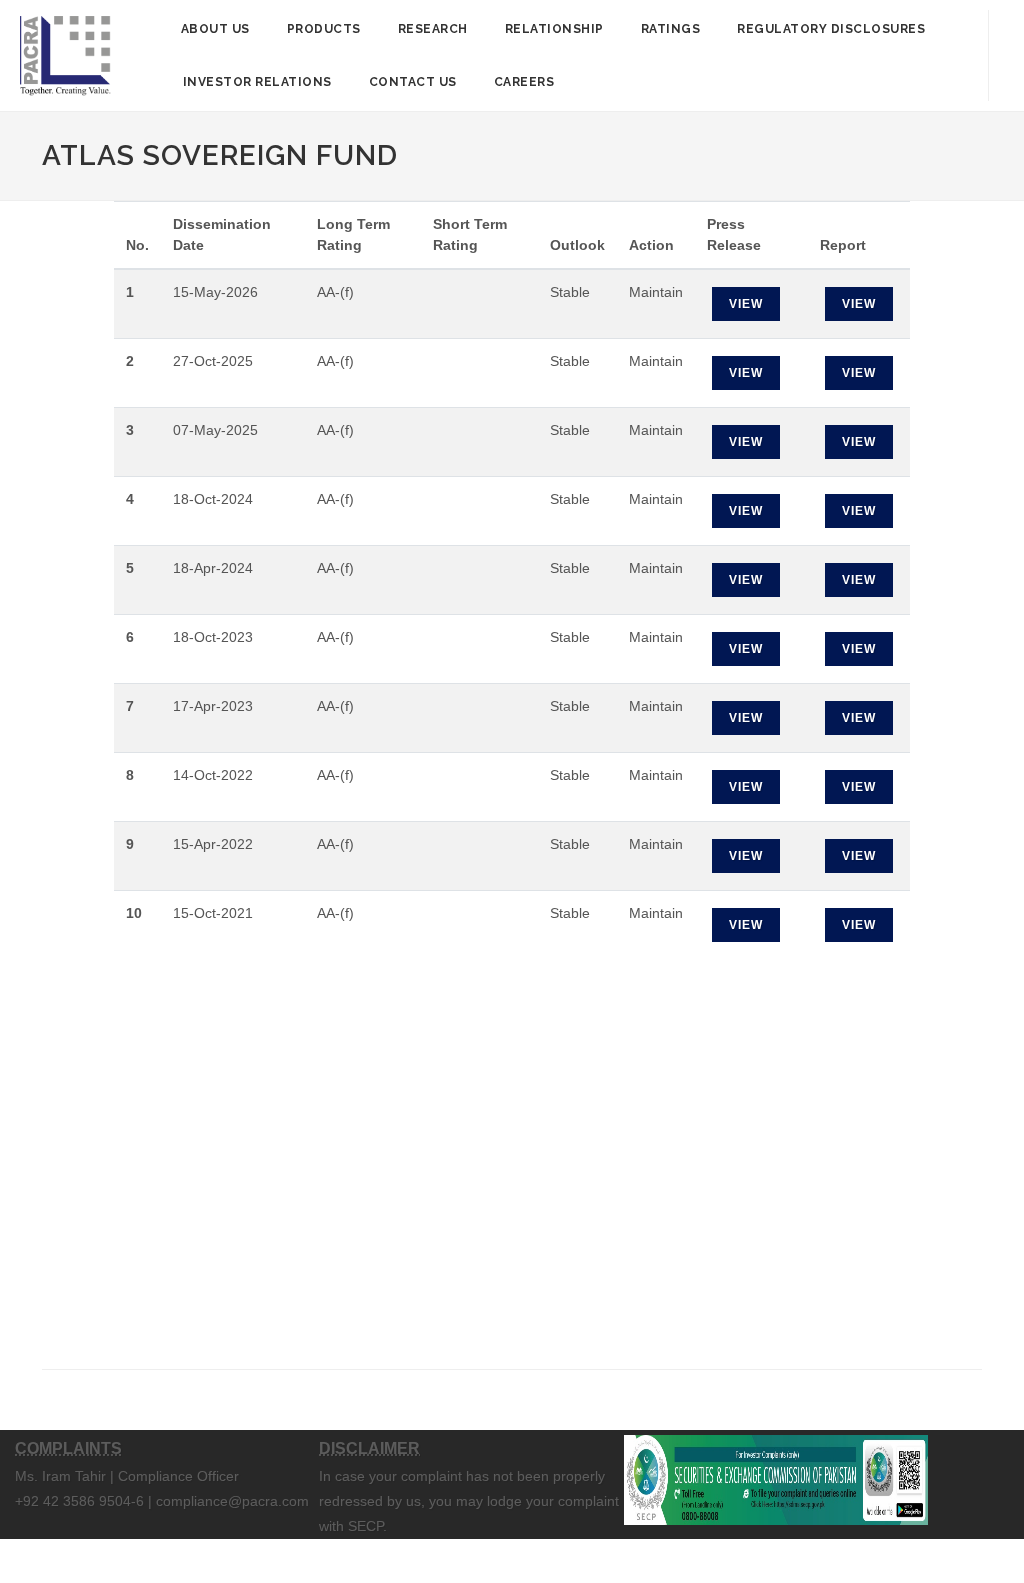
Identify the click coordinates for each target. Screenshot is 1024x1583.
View (746, 304)
